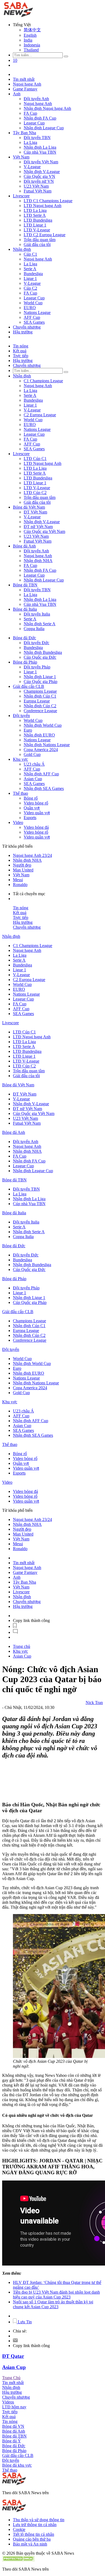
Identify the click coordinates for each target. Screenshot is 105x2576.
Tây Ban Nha (24, 133)
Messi (18, 880)
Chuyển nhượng (27, 327)
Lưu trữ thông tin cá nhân (35, 2525)
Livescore (21, 196)
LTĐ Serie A (35, 215)
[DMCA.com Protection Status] (18, 2560)
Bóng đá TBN (25, 585)
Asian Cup (33, 779)
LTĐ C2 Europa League (45, 235)
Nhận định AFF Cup (41, 774)
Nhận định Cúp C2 (40, 706)
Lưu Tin (24, 2322)
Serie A (30, 269)
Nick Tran (94, 1703)
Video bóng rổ (36, 803)
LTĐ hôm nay (14, 2407)
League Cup (34, 123)
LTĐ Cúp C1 (35, 459)
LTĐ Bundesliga (38, 220)
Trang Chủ (11, 2378)
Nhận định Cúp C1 (40, 696)
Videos (8, 2402)
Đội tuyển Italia (37, 614)
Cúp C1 (30, 254)
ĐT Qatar (13, 2356)
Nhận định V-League (42, 172)
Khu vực (20, 759)
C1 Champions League (43, 381)
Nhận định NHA (38, 561)
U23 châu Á (34, 764)
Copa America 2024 (41, 750)
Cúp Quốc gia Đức (40, 657)
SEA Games (34, 322)
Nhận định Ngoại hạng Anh (47, 108)
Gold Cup (32, 754)
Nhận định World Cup (43, 725)
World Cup (33, 303)
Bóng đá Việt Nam (29, 507)
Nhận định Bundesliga (43, 652)
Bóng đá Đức (24, 638)
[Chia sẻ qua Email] (15, 2341)
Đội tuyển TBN (37, 138)
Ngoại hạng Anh (27, 84)
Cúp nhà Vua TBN (40, 152)
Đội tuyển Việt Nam (41, 162)
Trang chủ (22, 1646)
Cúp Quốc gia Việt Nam (44, 531)
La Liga (30, 142)
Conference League (40, 711)
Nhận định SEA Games (44, 788)
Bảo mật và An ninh (30, 2544)
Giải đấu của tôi (37, 244)
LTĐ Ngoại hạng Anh (43, 206)
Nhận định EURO (39, 735)
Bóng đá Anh (24, 546)
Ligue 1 (30, 278)
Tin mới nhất (24, 79)
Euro (28, 730)
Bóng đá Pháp (25, 662)
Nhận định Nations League (47, 745)
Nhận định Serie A (40, 624)
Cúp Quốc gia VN (39, 176)
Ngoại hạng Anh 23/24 (32, 855)
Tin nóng (21, 346)
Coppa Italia (34, 629)
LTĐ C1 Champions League (48, 201)
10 (15, 60)
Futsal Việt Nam (38, 191)
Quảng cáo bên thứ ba (32, 2539)
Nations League (37, 312)
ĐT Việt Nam (35, 512)
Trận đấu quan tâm (40, 240)
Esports (30, 818)
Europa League (37, 701)
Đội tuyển (21, 716)
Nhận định (22, 249)
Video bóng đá (36, 827)
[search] (66, 56)
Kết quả (20, 351)
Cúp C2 (30, 288)
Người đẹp (22, 865)
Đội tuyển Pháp (37, 667)
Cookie (19, 2529)
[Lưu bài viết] (15, 1626)
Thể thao (20, 793)
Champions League (40, 691)
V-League (32, 167)
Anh (17, 94)
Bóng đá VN (13, 2426)
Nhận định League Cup (44, 128)
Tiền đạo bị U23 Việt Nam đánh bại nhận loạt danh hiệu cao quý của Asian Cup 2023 (56, 2295)
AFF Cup (32, 317)
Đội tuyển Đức (36, 643)
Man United (23, 870)
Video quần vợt (37, 813)
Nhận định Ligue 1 (40, 677)
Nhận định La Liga (40, 147)
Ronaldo (20, 885)
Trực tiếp (21, 356)
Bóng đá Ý (12, 2441)
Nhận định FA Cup (40, 118)
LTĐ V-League (37, 230)
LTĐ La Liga (35, 210)
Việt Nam (21, 157)
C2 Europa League (40, 415)
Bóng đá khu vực (17, 2465)
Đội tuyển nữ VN (39, 181)
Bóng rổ (31, 798)
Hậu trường (23, 332)
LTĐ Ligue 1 (35, 225)
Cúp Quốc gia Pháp (41, 682)
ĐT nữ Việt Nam (38, 527)
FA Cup (30, 113)
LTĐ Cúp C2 (35, 493)
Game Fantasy (25, 89)
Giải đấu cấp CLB (29, 686)
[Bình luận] (15, 1632)
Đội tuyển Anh (36, 99)
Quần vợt (32, 808)
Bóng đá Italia (25, 609)
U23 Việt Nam (36, 186)
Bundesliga (33, 274)
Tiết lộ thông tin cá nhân (34, 2534)
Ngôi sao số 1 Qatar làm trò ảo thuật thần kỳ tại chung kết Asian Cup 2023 (53, 2304)
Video (18, 822)
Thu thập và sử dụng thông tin (39, 2520)
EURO (30, 308)
